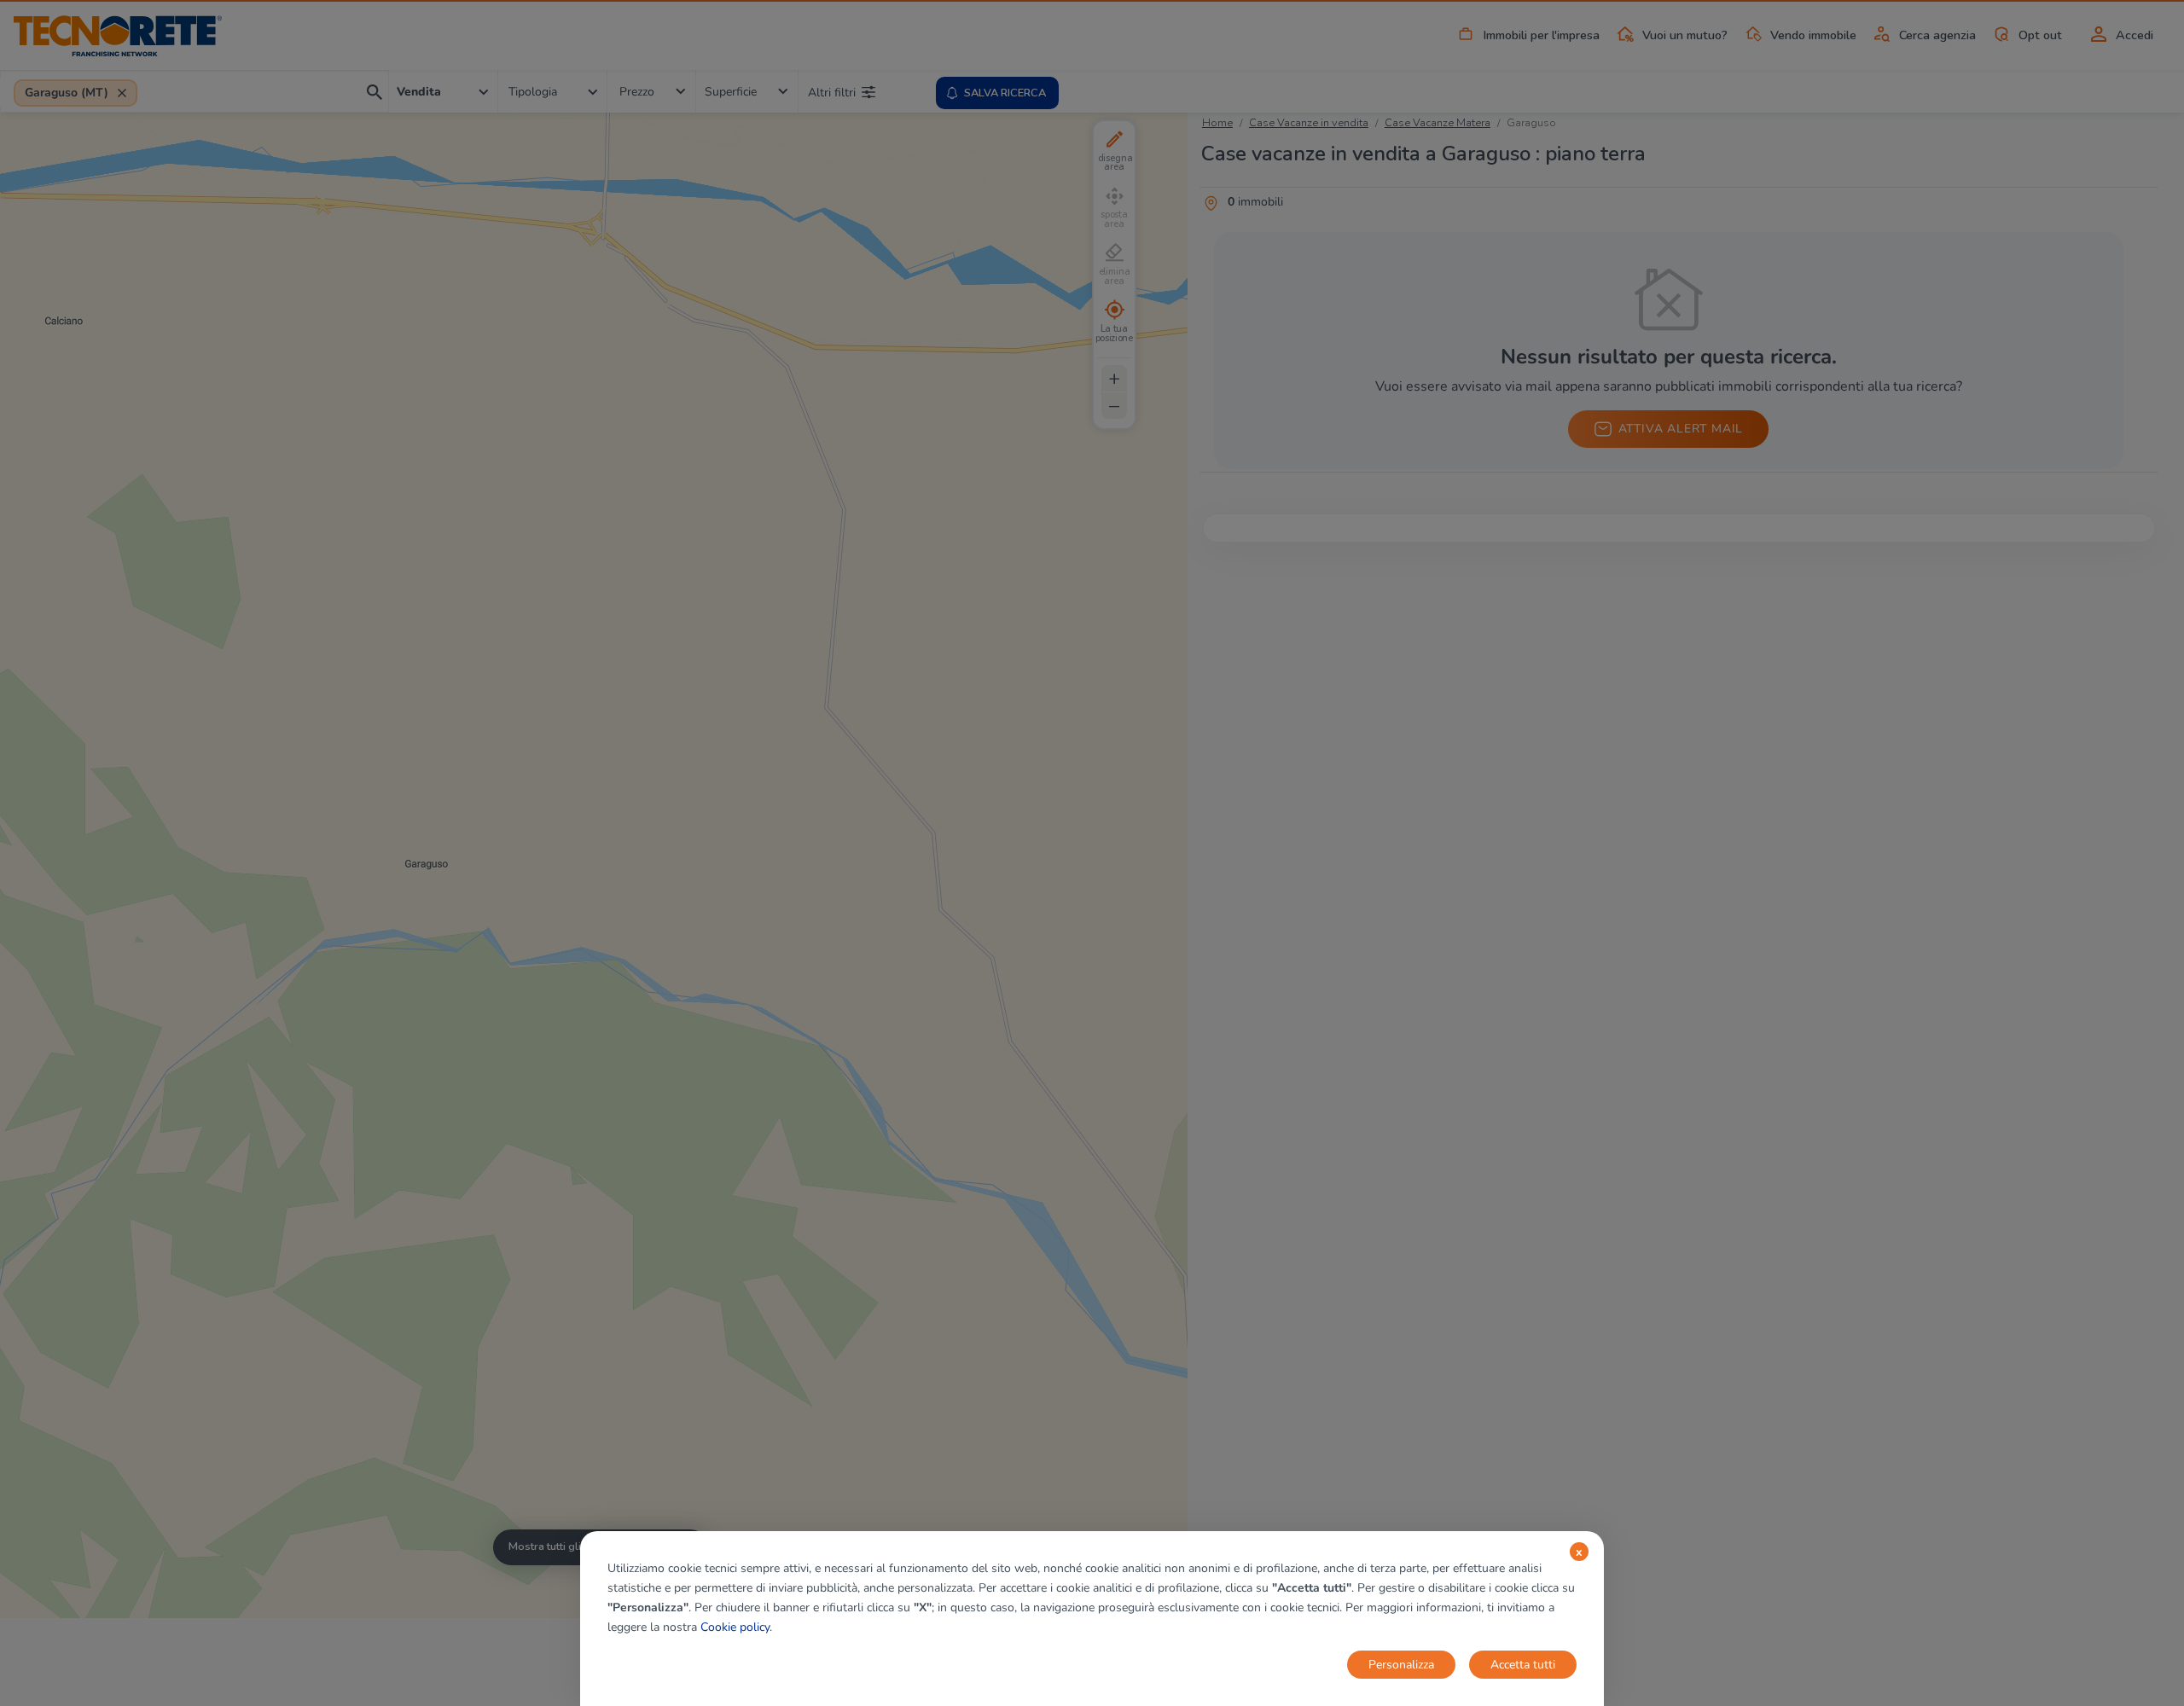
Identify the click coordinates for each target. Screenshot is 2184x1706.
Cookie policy (735, 1627)
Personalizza (1401, 1665)
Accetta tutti (1523, 1665)
